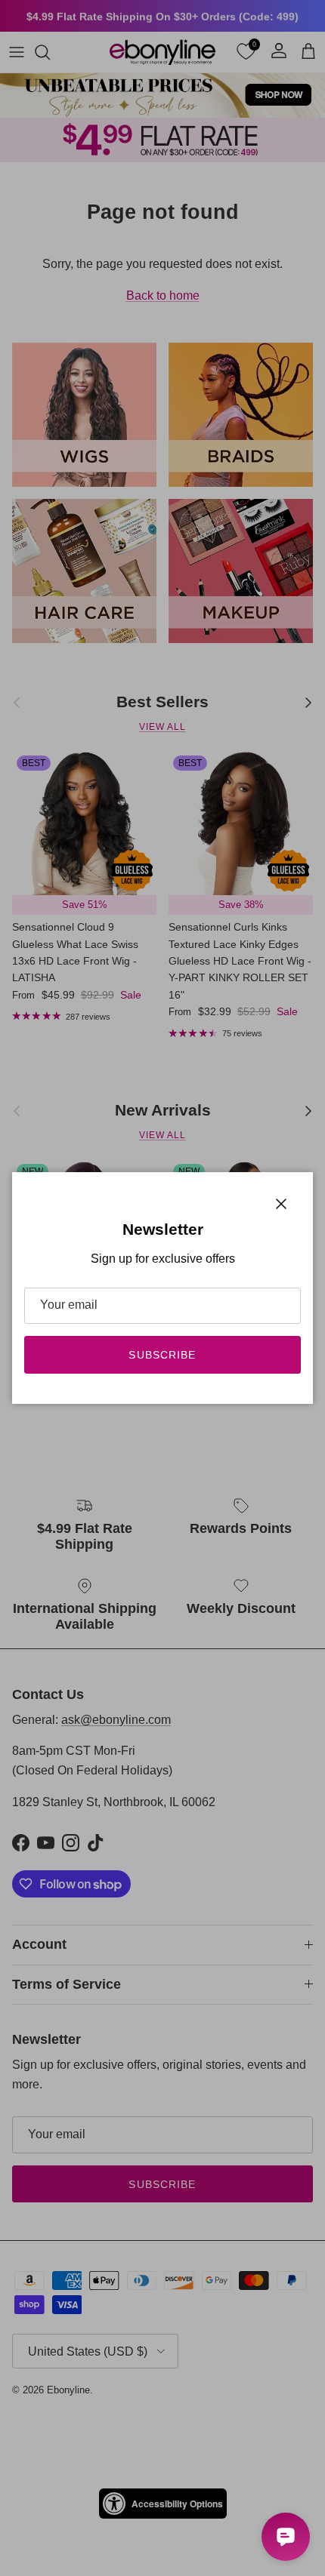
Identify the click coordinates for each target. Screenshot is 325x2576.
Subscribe (162, 1355)
